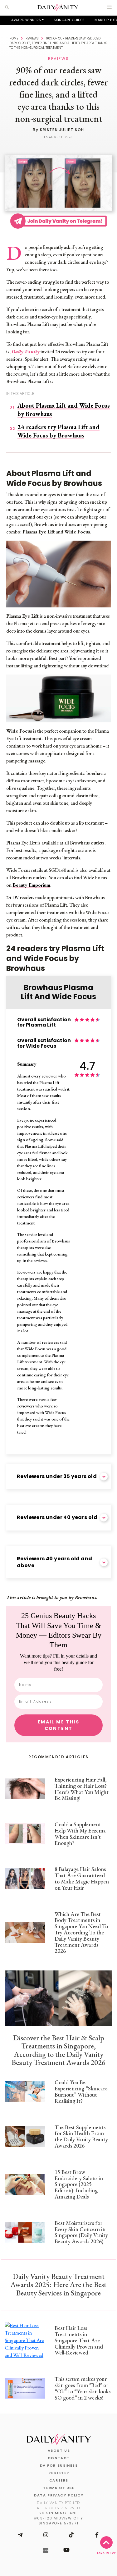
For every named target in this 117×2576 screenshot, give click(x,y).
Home (14, 38)
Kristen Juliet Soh (62, 130)
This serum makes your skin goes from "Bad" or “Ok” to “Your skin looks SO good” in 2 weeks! (83, 2388)
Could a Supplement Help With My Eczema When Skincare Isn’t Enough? (80, 1833)
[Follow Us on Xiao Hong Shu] (46, 2550)
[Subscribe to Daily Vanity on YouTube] (66, 2550)
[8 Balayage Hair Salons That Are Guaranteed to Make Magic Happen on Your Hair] (25, 1878)
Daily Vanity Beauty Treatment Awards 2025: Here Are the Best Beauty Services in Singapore (58, 2285)
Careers (59, 2480)
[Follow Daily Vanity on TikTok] (71, 2535)
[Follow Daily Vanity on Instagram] (46, 2535)
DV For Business (59, 2465)
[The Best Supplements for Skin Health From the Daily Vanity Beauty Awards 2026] (25, 2137)
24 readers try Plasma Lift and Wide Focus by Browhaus (58, 431)
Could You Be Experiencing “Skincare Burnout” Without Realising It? (81, 2091)
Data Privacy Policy (59, 2495)
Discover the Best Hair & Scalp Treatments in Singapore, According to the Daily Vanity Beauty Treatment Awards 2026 (58, 2050)
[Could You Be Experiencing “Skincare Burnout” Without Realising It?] (25, 2091)
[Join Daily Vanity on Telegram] (20, 2535)
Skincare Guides (69, 20)
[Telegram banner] (58, 220)
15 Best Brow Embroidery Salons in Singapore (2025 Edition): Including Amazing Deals (79, 2184)
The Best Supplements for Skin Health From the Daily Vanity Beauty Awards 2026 (81, 2136)
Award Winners (26, 20)
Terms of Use (59, 2488)
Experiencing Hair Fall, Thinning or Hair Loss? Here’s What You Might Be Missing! (82, 1789)
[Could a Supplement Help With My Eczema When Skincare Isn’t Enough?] (25, 1834)
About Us (59, 2450)
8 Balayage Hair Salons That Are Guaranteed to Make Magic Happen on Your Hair (82, 1878)
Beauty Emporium (31, 885)
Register (59, 2473)
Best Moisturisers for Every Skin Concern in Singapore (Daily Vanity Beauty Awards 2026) (81, 2232)
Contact (59, 2458)
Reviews (32, 38)
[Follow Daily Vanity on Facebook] (97, 2535)
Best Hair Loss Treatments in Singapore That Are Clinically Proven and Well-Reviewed (79, 2340)
